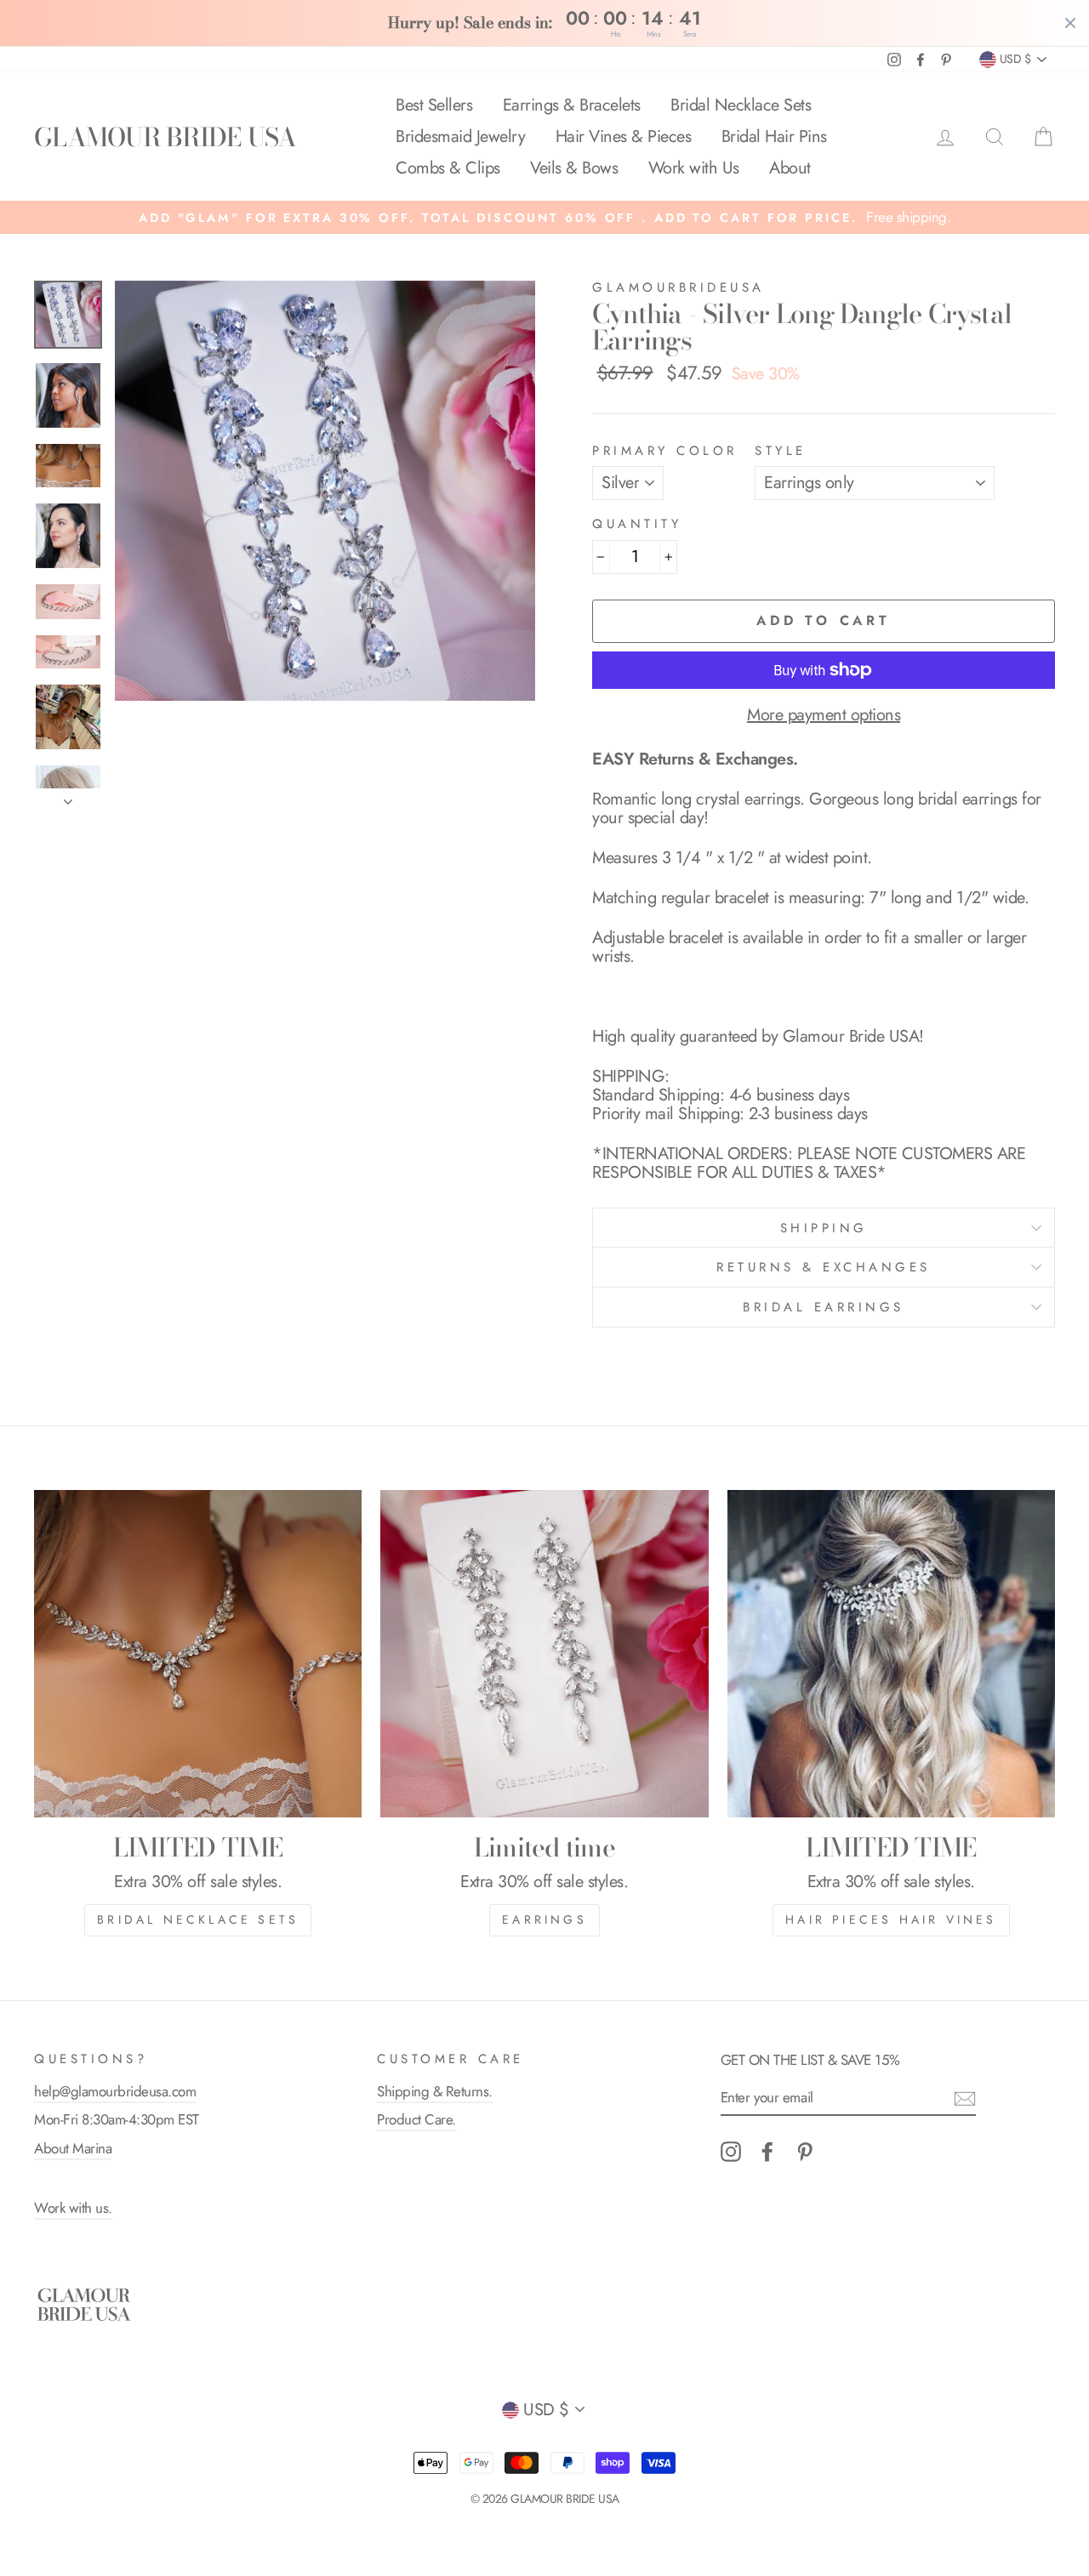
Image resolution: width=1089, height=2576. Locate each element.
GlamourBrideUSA (678, 287)
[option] (544, 217)
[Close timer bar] (1070, 23)
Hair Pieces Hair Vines (891, 1919)
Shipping (824, 1228)
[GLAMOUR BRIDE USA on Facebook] (767, 2152)
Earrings (544, 1919)
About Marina (73, 2148)
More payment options (824, 715)
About (790, 168)
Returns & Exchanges (824, 1267)
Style (781, 451)
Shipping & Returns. (435, 2091)
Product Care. (416, 2119)
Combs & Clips (448, 168)
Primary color (665, 451)
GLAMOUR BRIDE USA (165, 137)
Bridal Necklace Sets (741, 105)
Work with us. (73, 2208)
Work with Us (694, 168)
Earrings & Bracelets (572, 105)
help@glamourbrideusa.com (115, 2091)
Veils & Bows (574, 168)
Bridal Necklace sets (198, 1919)
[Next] (68, 797)
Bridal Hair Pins (774, 136)
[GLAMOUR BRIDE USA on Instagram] (731, 2152)
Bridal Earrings (824, 1307)
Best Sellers (434, 105)
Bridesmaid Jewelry (460, 136)
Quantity (637, 524)
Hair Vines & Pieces (624, 136)
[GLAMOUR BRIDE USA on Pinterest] (805, 2152)
